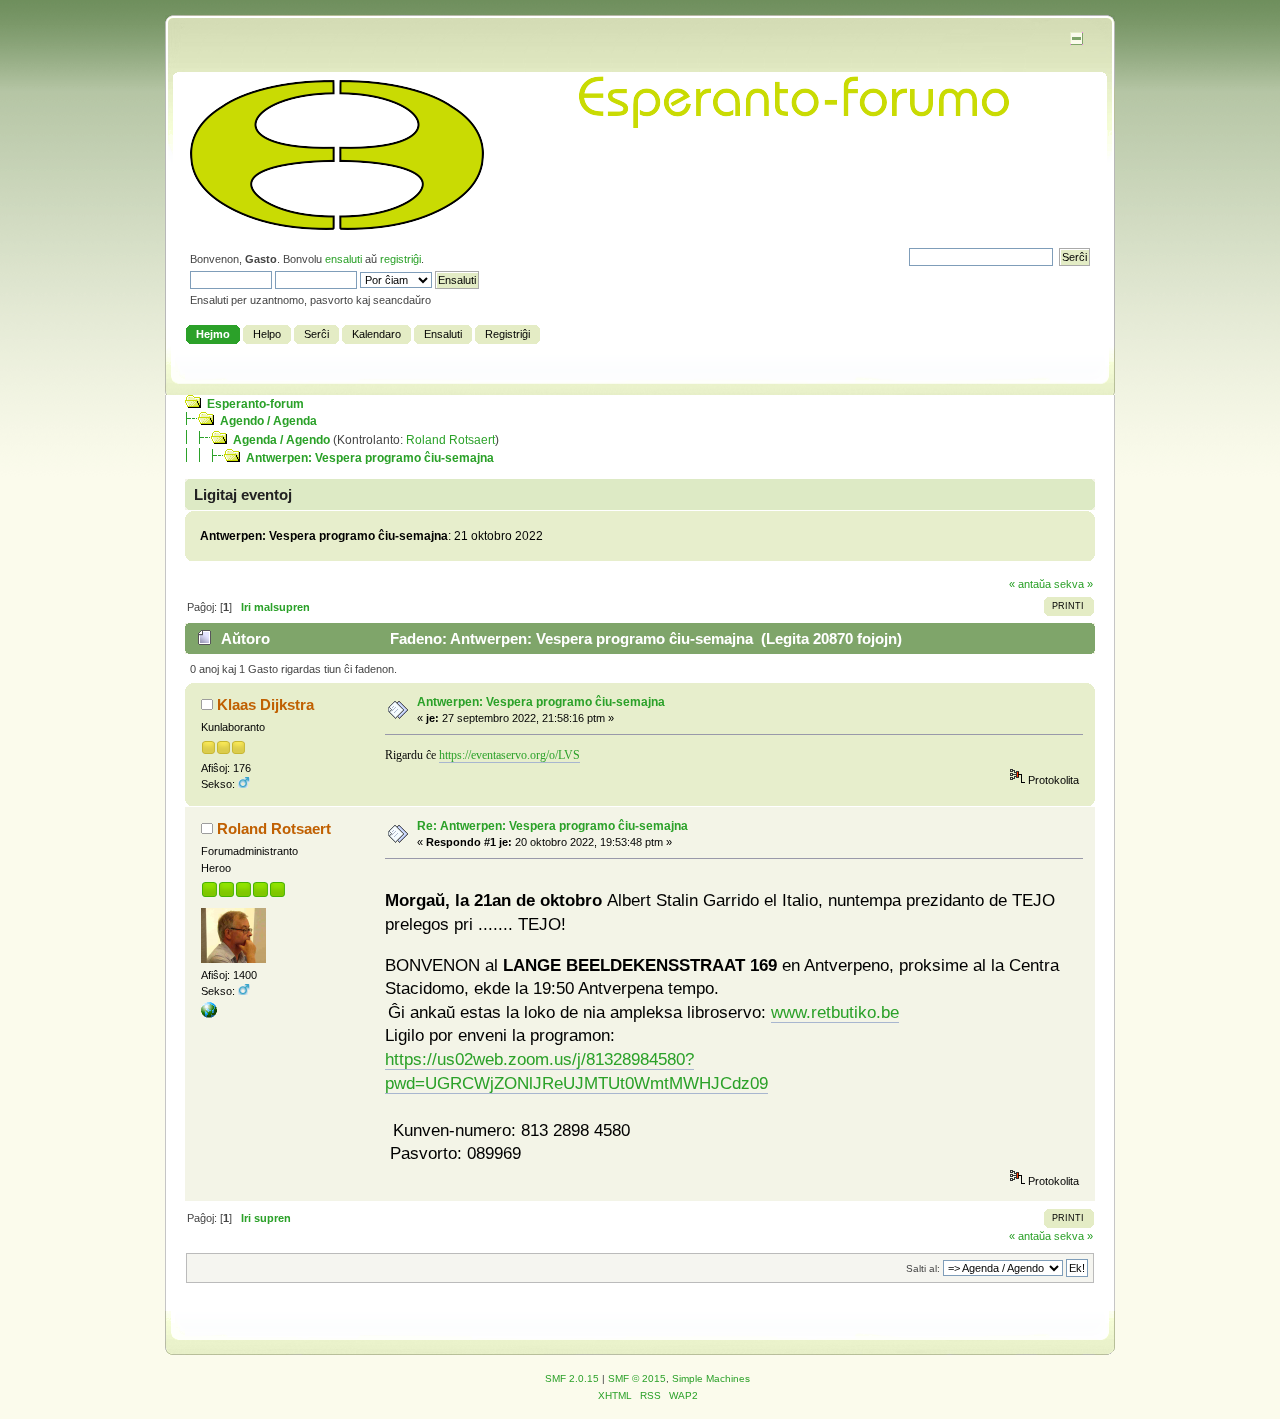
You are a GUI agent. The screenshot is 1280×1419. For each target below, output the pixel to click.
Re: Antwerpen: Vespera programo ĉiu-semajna (552, 826)
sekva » (1073, 584)
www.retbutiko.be (835, 1012)
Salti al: (923, 1268)
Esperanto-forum (255, 404)
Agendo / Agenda (268, 421)
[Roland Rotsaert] (209, 1014)
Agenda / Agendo (281, 440)
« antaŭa (1030, 584)
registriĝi (400, 259)
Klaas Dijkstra (265, 704)
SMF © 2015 (637, 1378)
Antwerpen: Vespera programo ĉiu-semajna (370, 458)
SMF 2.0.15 (572, 1378)
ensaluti (343, 259)
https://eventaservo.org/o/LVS (509, 755)
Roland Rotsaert (450, 440)
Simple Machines (711, 1378)
